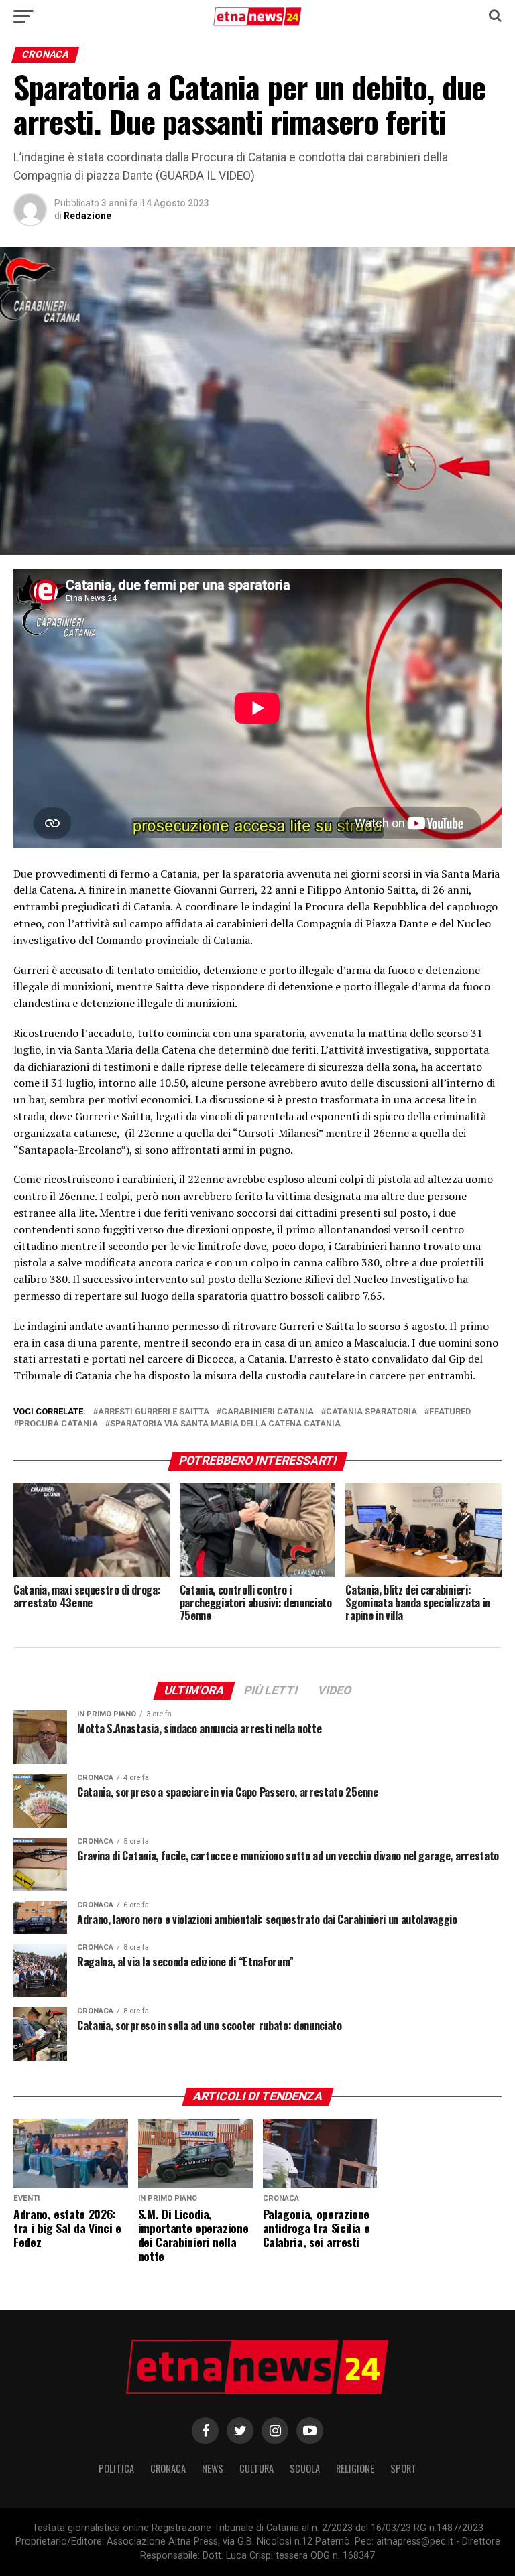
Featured (450, 1412)
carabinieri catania (268, 1412)
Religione (355, 2468)
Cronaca (168, 2468)
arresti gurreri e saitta (154, 1412)
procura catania (58, 1424)
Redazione (88, 216)
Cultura (256, 2468)
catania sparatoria (371, 1412)
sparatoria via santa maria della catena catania (225, 1424)
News (213, 2468)
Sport (403, 2468)
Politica (116, 2468)
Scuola (305, 2468)
